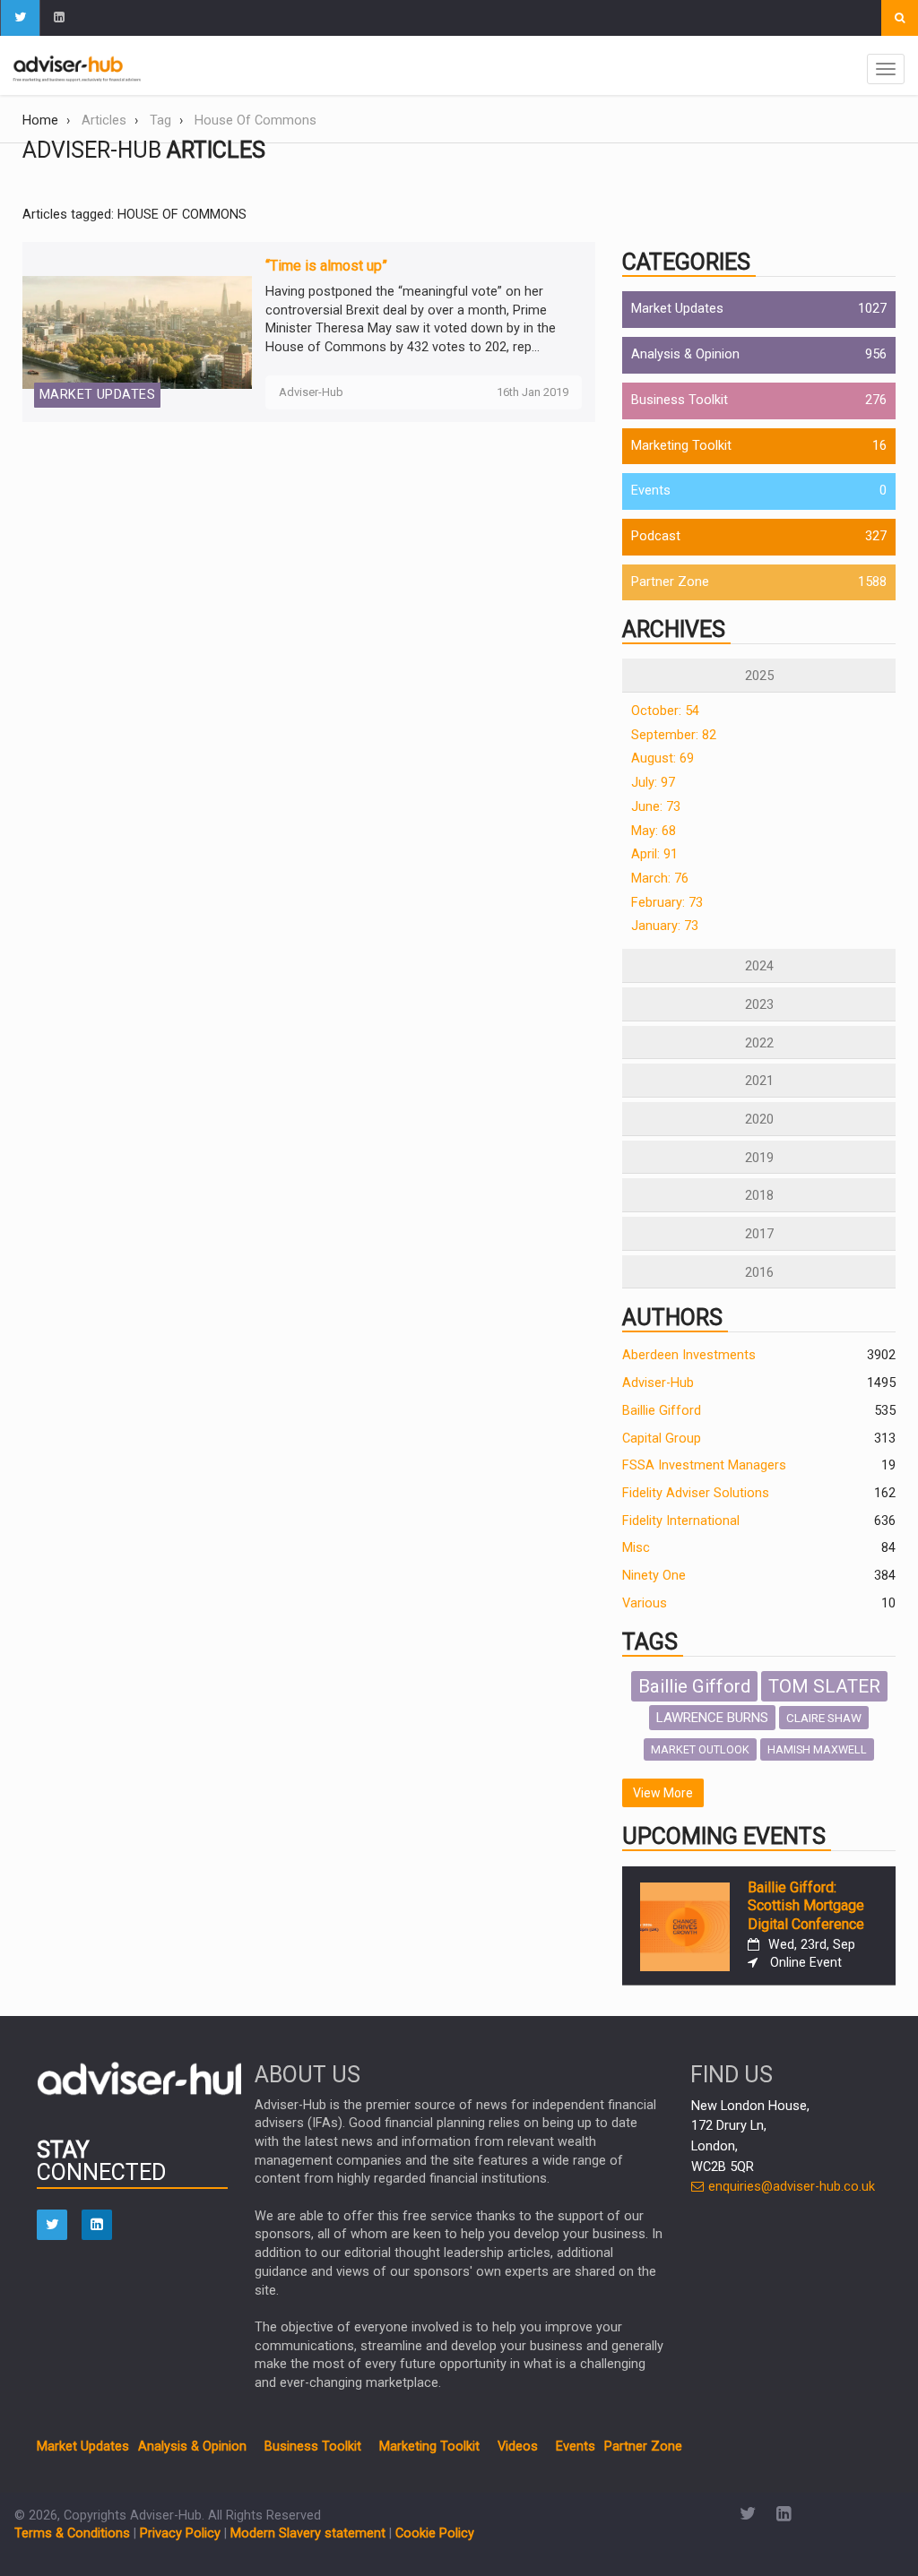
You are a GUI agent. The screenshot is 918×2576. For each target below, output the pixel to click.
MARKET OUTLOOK (700, 1749)
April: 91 (654, 854)
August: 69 (663, 758)
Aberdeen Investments (689, 1355)
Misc (636, 1548)
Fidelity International (681, 1521)
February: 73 (667, 903)
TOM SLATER (824, 1686)
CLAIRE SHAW (824, 1718)
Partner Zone (670, 582)
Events (651, 491)
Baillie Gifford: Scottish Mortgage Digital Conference (806, 1906)
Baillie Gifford (662, 1411)
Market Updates (677, 309)
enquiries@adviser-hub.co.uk (790, 2187)
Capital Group (662, 1439)
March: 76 (660, 879)
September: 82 (674, 735)
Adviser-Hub (658, 1383)
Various (645, 1603)
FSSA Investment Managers (704, 1465)
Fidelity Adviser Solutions (696, 1493)
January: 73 (665, 926)
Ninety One (654, 1576)
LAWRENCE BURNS (712, 1718)
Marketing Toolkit (681, 446)
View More (663, 1793)
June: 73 (656, 807)
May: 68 (654, 831)
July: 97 (653, 783)
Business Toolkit (680, 400)
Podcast (656, 536)
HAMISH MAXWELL (817, 1749)
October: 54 (665, 711)
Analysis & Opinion (685, 354)
